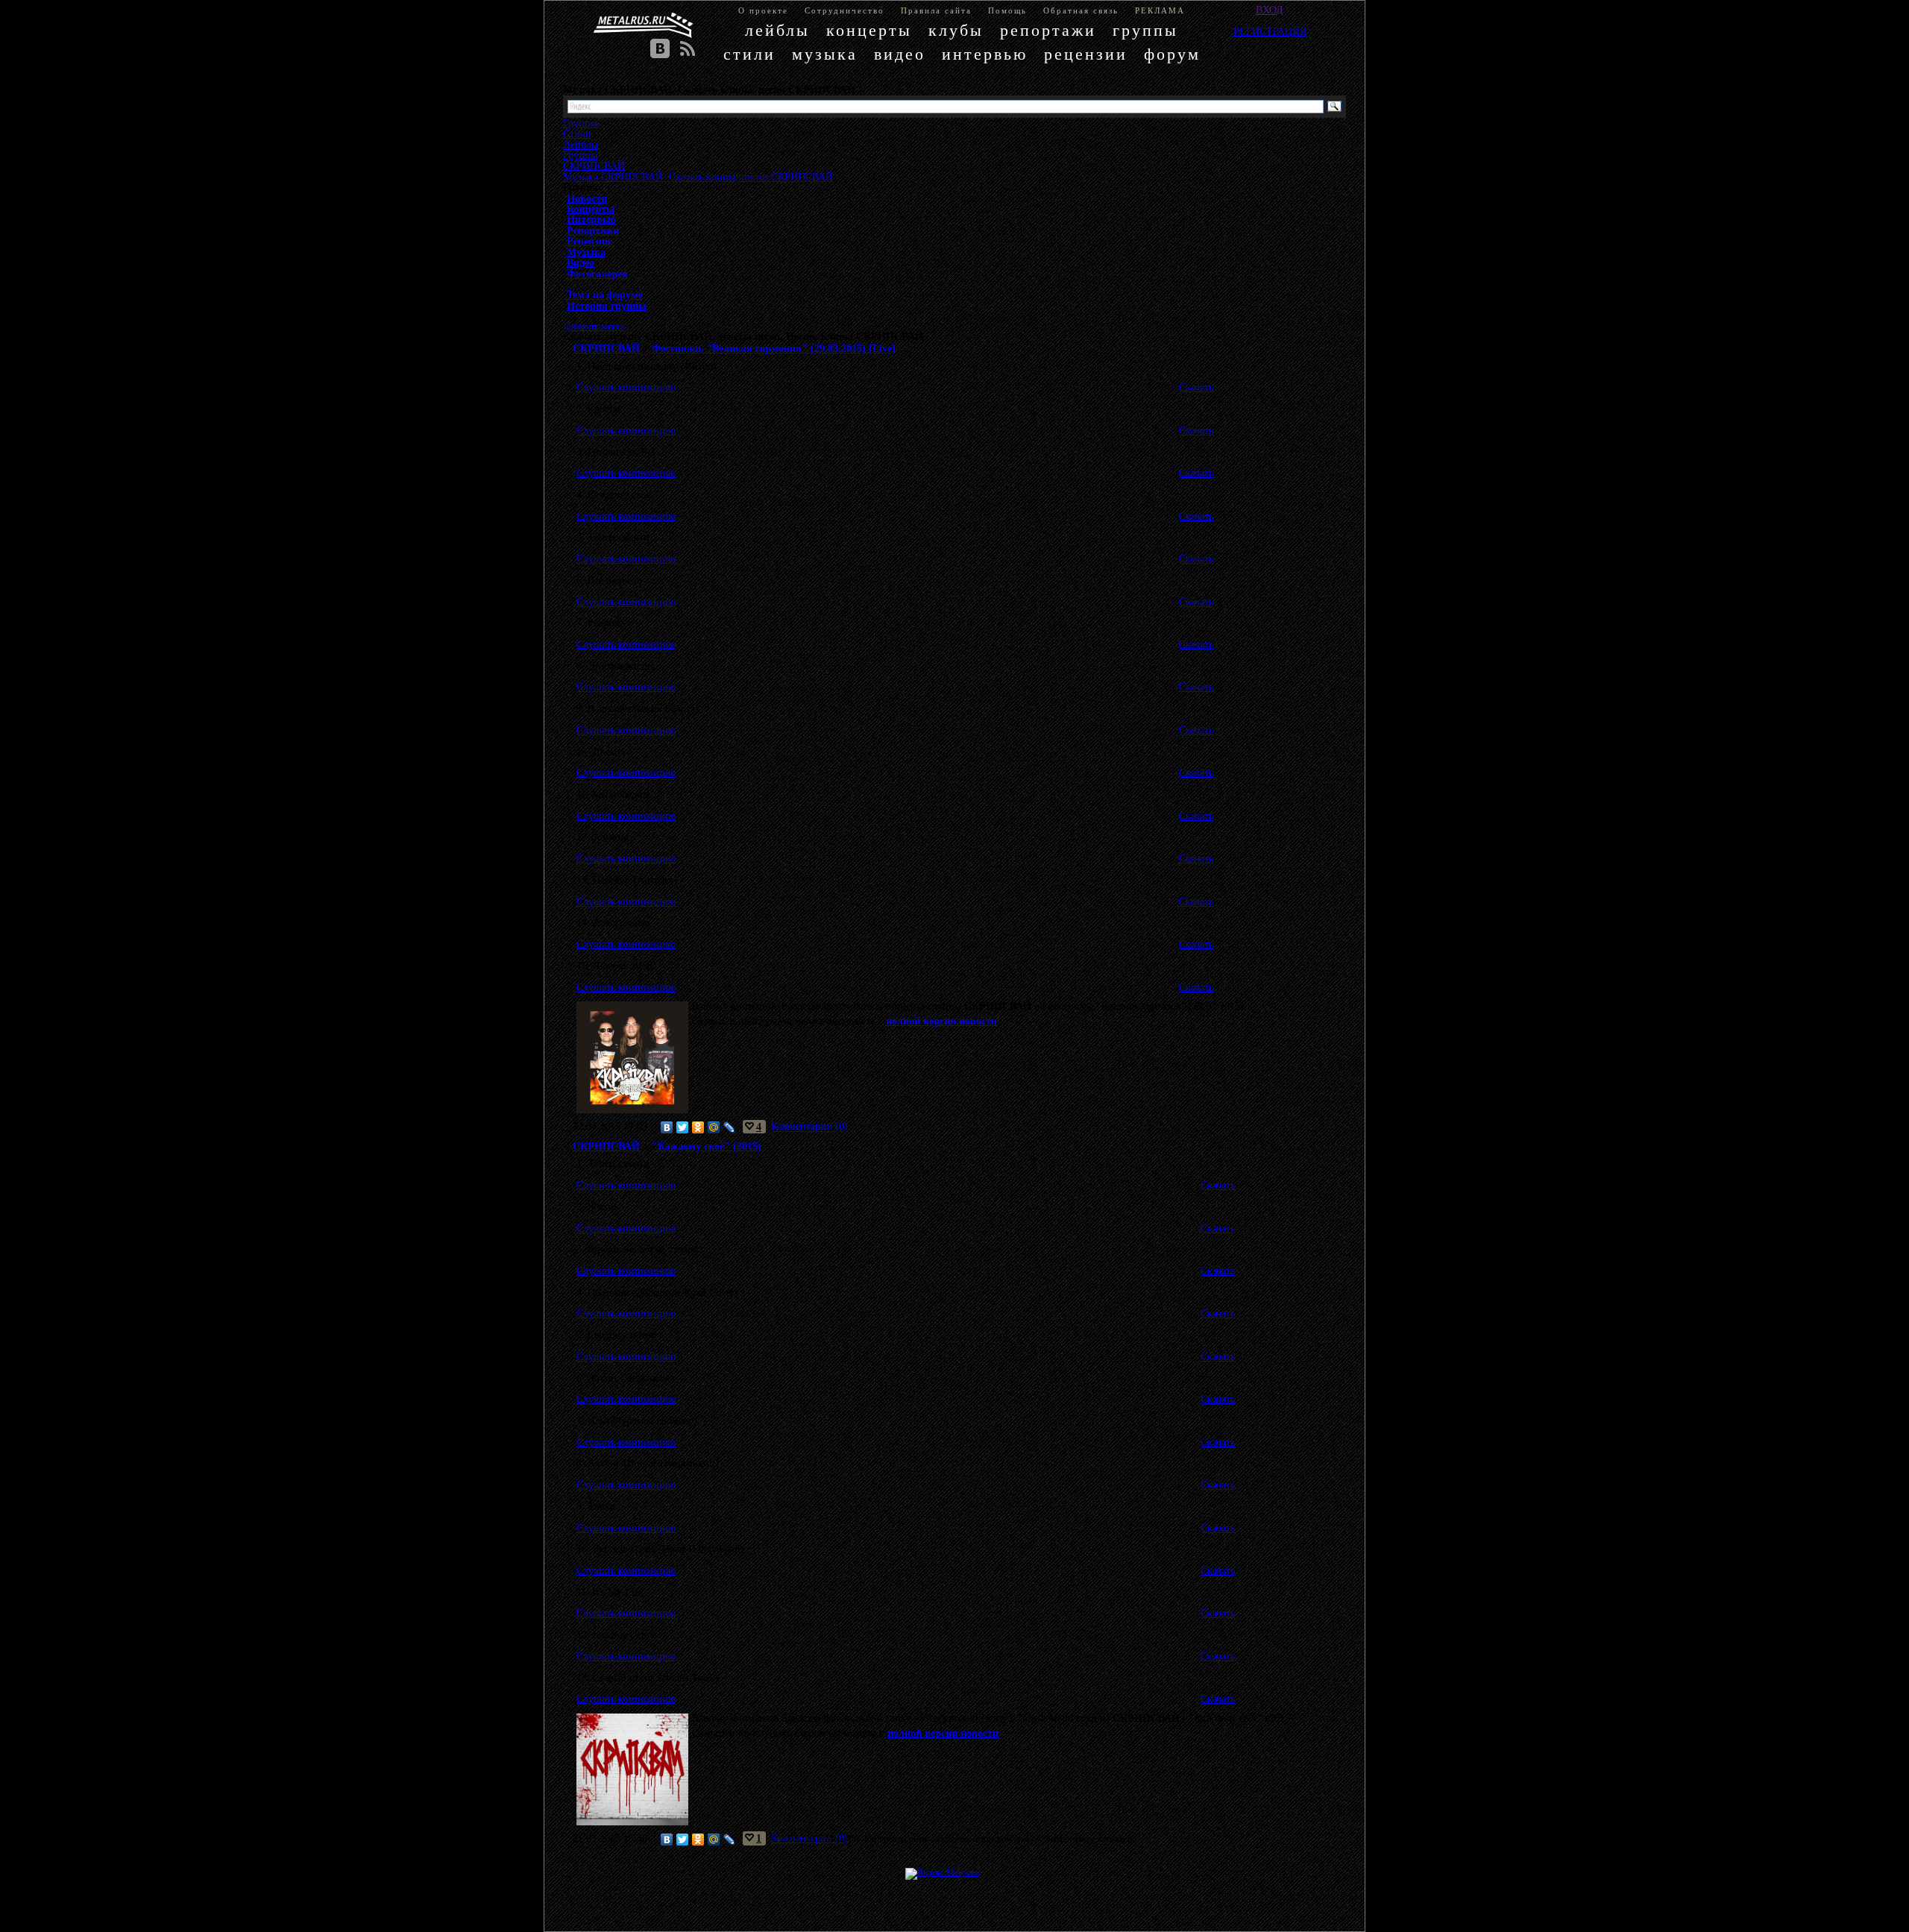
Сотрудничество (845, 10)
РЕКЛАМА (1160, 10)
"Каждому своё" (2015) (707, 1146)
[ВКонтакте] (667, 1127)
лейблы (777, 30)
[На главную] (644, 25)
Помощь (1007, 10)
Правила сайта (936, 10)
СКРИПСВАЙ (594, 166)
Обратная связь (1081, 10)
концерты (869, 30)
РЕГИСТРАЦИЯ (1270, 31)
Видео (581, 262)
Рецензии (589, 241)
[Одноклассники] (698, 1127)
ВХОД (1270, 10)
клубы (956, 30)
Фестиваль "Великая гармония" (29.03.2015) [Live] (774, 348)
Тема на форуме (605, 295)
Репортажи (593, 230)
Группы (580, 155)
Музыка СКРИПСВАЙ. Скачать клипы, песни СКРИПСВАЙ (698, 177)
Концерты (591, 209)
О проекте (763, 10)
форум (1172, 54)
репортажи (1048, 30)
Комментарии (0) (809, 1127)
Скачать (1196, 387)
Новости (587, 198)
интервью (985, 54)
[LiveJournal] (730, 1127)
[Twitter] (683, 1127)
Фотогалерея (597, 274)
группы (1145, 30)
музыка (825, 54)
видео (900, 54)
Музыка (586, 252)
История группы (607, 306)
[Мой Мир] (714, 1127)
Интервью (591, 219)
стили (749, 54)
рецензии (1086, 54)
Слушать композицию (626, 387)
